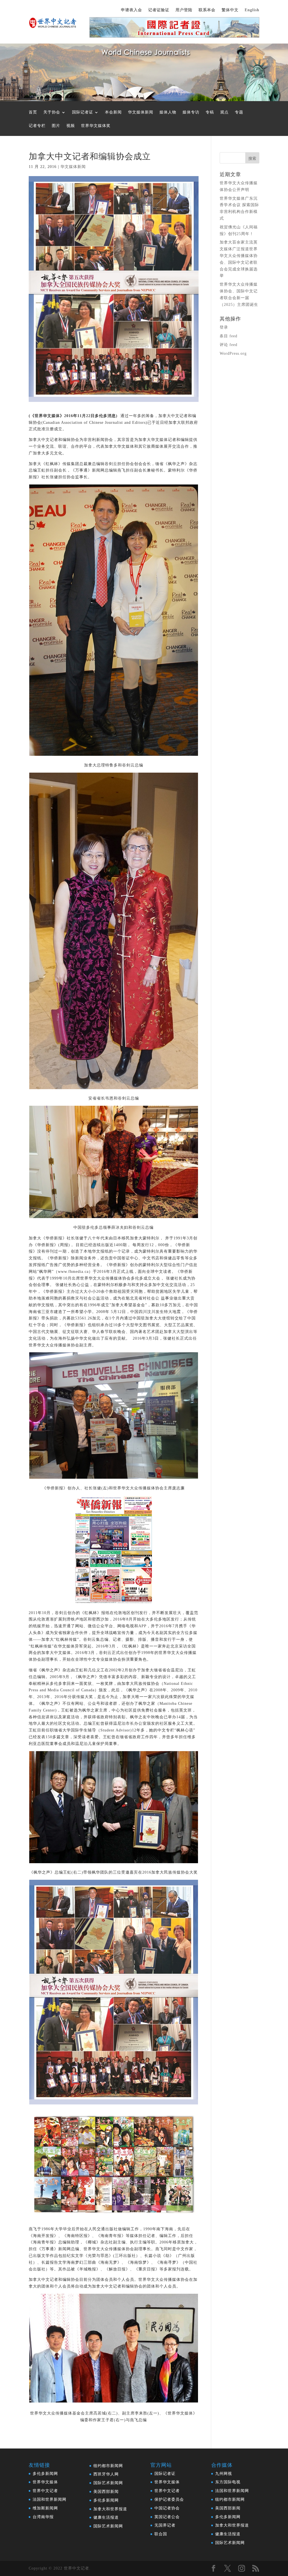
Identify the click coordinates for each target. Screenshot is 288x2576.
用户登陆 (184, 10)
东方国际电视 (228, 2482)
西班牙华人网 (106, 2474)
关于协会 (52, 112)
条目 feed (229, 336)
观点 (224, 112)
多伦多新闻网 (45, 2474)
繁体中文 (230, 10)
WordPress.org (233, 353)
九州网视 (224, 2474)
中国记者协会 (167, 2508)
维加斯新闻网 (45, 2508)
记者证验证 (159, 10)
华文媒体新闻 (141, 112)
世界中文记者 (45, 2491)
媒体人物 (168, 112)
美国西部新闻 (106, 2492)
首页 (33, 112)
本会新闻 (113, 112)
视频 (71, 126)
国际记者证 (83, 112)
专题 (239, 112)
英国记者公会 (167, 2517)
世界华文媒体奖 (96, 126)
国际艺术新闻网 (108, 2483)
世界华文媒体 (45, 2482)
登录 (224, 327)
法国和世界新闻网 (49, 2499)
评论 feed (229, 345)
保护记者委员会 (169, 2499)
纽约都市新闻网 (108, 2466)
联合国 (161, 2534)
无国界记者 (165, 2525)
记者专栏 (37, 126)
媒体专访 (191, 112)
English (252, 10)
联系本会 (207, 10)
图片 (56, 126)
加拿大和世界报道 (110, 2509)
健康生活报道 (106, 2517)
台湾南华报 (43, 2517)
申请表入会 (131, 10)
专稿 (210, 112)
